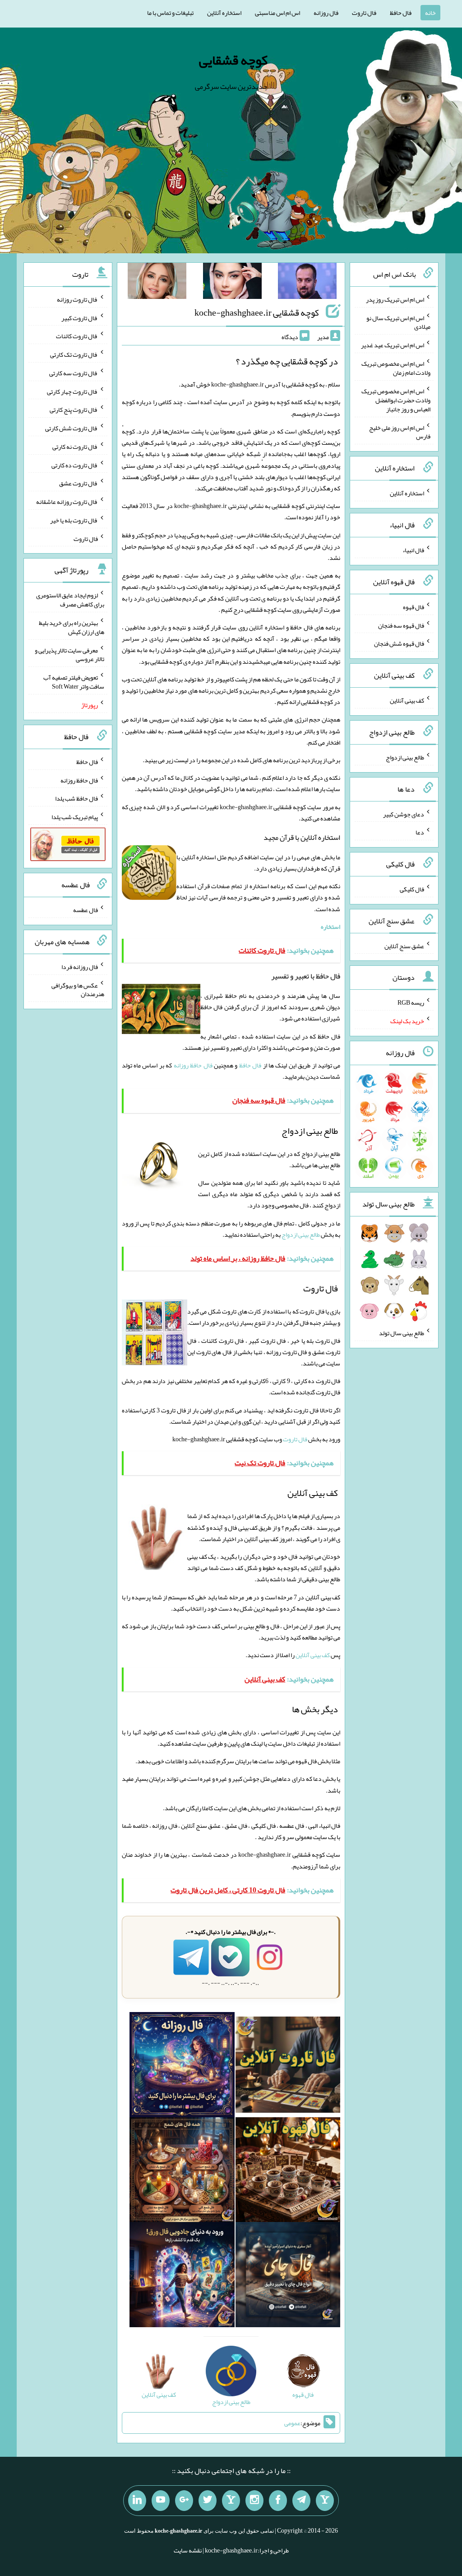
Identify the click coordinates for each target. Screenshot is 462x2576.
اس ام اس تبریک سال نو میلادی (398, 322)
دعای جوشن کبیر (404, 814)
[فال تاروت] (288, 2067)
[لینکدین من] (137, 2501)
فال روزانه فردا (80, 967)
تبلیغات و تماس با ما (170, 13)
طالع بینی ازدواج (301, 1234)
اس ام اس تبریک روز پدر (395, 299)
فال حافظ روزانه (193, 1065)
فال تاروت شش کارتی (72, 428)
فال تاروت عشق (79, 483)
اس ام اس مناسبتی (277, 13)
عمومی (292, 2423)
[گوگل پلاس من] (184, 2501)
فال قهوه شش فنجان (399, 643)
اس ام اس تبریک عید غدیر (393, 345)
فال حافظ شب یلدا (76, 798)
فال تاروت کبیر (80, 317)
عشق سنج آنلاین (404, 946)
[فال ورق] (182, 2277)
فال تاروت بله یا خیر (74, 520)
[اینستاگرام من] (254, 2501)
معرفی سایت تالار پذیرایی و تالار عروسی (69, 654)
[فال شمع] (182, 2171)
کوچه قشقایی (233, 60)
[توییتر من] (208, 2501)
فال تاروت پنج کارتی (74, 410)
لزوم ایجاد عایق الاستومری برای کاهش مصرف (70, 600)
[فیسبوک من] (278, 2501)
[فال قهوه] (288, 2171)
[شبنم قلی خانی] (157, 283)
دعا (420, 832)
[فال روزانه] (182, 2067)
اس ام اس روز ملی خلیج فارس (400, 432)
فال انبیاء (413, 550)
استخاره (330, 927)
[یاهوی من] (325, 2501)
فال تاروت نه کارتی (75, 447)
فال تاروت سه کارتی (74, 373)
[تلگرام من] (301, 2501)
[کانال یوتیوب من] (161, 2501)
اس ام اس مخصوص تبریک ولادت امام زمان (396, 368)
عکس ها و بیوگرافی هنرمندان (78, 989)
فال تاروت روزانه (77, 299)
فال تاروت (364, 13)
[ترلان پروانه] (232, 283)
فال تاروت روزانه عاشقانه (67, 502)
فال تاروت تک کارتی (74, 354)
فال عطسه (85, 910)
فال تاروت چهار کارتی (72, 391)
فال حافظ (401, 13)
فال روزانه (326, 13)
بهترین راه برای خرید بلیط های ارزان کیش (72, 627)
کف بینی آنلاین (313, 1655)
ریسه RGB (411, 1002)
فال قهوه (413, 607)
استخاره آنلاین (224, 13)
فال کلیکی (412, 889)
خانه (430, 13)
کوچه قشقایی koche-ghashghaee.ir (257, 312)
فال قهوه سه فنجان (401, 625)
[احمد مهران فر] (307, 283)
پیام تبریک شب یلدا (75, 817)
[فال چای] (288, 2277)
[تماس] (231, 2501)
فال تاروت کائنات (77, 336)
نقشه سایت (188, 2550)
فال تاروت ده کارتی (75, 465)
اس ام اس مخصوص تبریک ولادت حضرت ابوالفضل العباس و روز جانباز (396, 400)
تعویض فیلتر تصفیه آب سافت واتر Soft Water (74, 682)
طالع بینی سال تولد (402, 1333)
